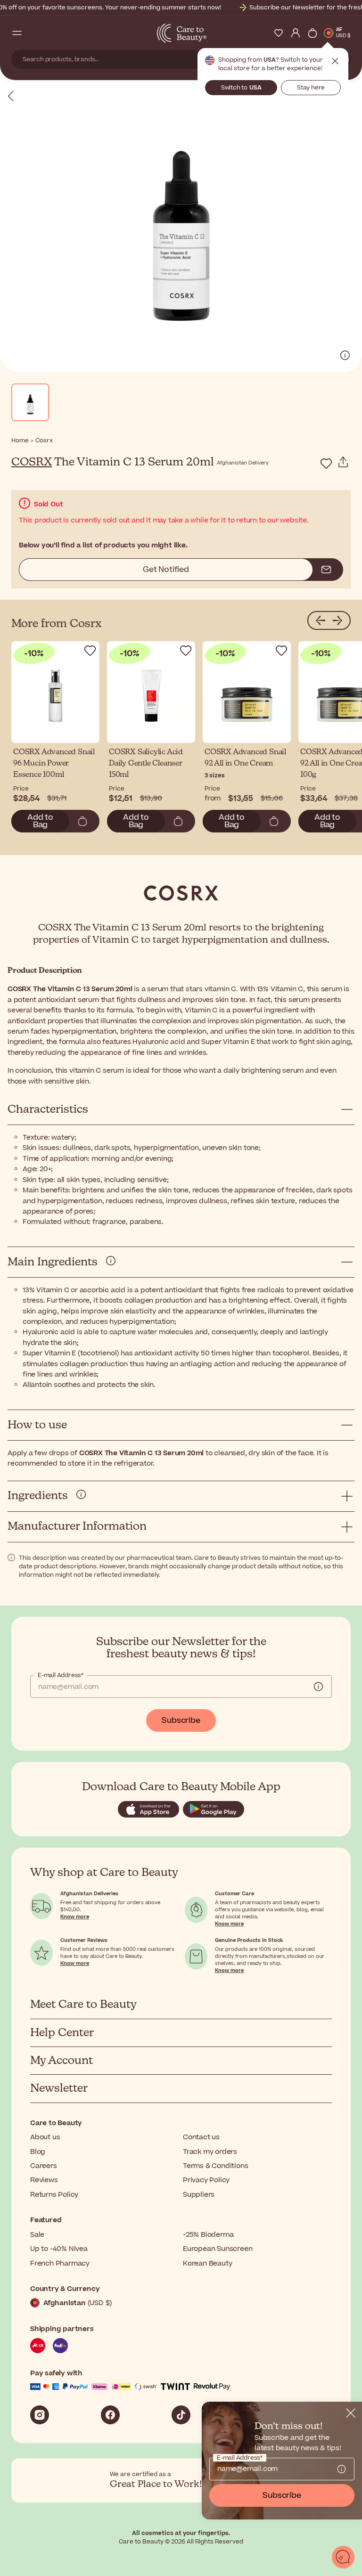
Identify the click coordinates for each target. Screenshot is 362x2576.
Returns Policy (54, 2195)
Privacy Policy (206, 2180)
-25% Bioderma (208, 2235)
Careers (44, 2166)
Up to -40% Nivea (59, 2249)
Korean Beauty (207, 2263)
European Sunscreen (218, 2249)
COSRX (32, 462)
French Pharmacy (60, 2263)
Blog (38, 2152)
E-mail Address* (61, 1675)
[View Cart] (313, 33)
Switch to (241, 88)
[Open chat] (343, 2557)
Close (335, 61)
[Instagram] (40, 2415)
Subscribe (181, 1720)
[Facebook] (110, 2415)
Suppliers (199, 2195)
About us (45, 2137)
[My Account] (296, 33)
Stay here (311, 88)
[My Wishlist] (279, 33)
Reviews (44, 2180)
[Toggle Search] (34, 33)
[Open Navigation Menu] (17, 33)
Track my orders (210, 2152)
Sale (37, 2235)
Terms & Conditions (215, 2166)
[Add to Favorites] (326, 464)
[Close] (351, 2413)
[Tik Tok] (181, 2415)
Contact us (201, 2137)
